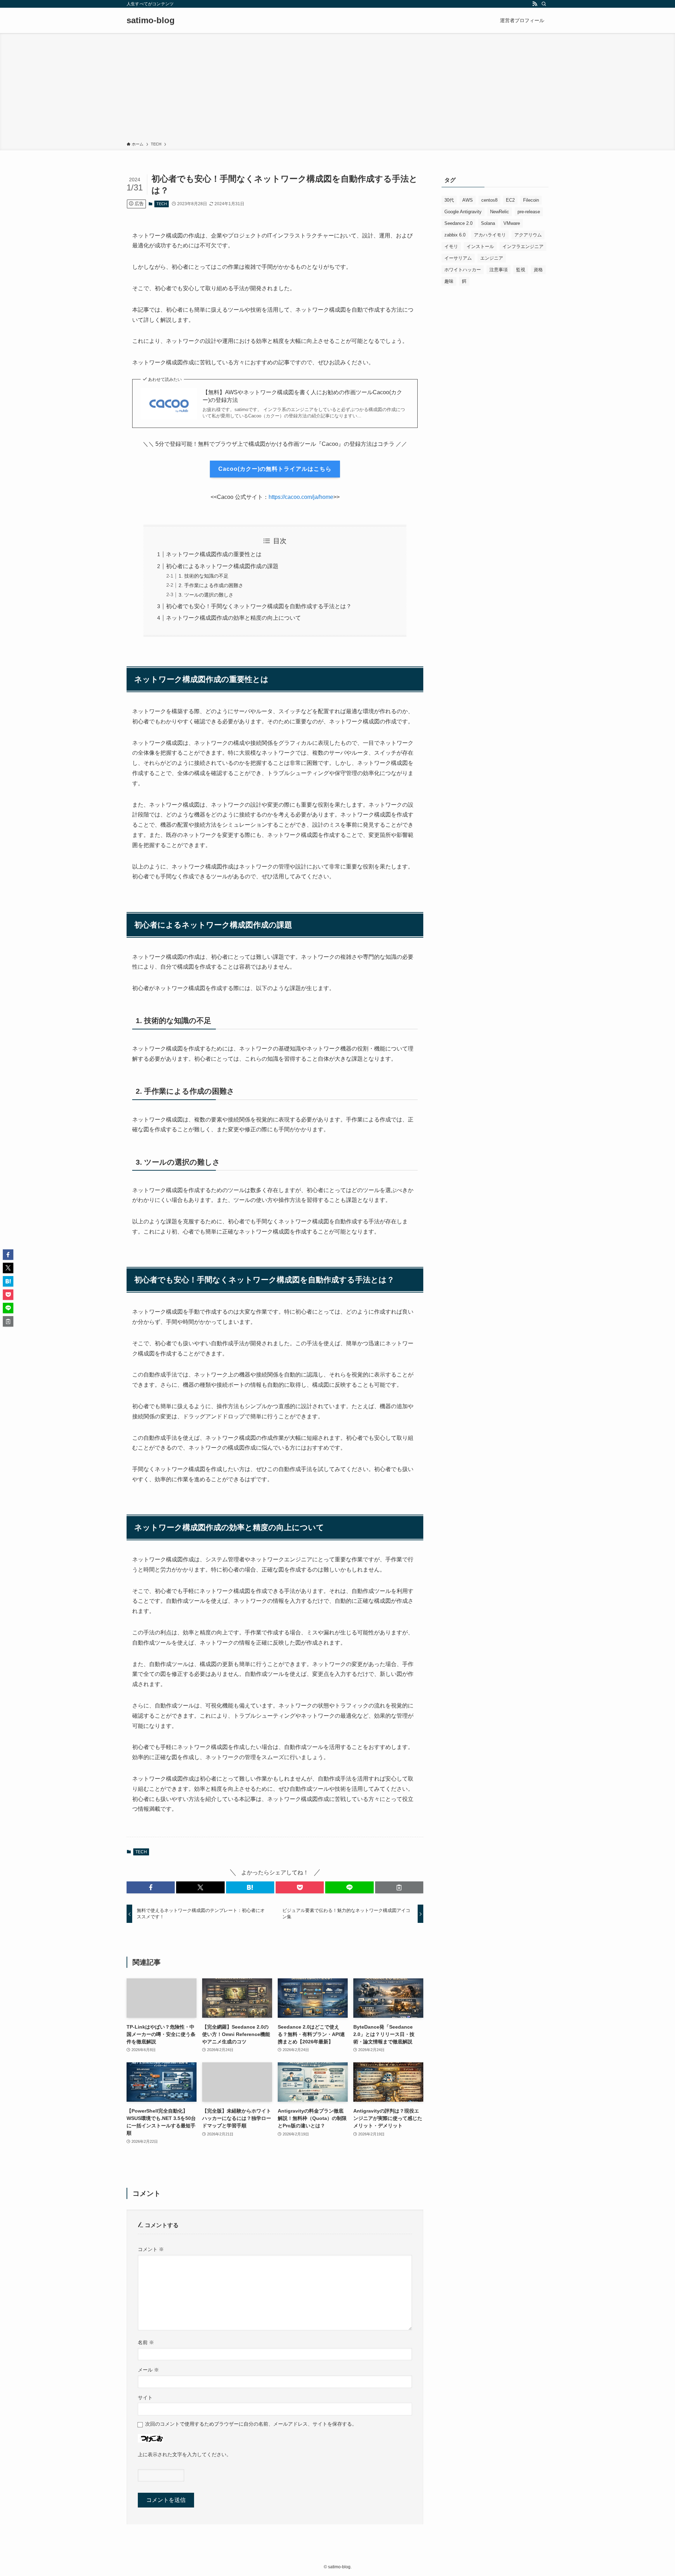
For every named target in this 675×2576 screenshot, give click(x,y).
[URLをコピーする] (399, 1887)
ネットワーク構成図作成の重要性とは (214, 554)
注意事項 (499, 270)
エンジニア (492, 258)
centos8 (489, 200)
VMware (512, 223)
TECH (162, 204)
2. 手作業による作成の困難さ (211, 585)
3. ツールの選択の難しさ (206, 595)
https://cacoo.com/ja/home (301, 497)
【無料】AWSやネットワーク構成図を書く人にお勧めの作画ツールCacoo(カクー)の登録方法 (302, 396)
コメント (151, 2249)
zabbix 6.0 (455, 235)
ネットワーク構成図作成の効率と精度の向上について (233, 618)
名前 (146, 2342)
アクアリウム (528, 235)
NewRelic (500, 212)
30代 (449, 200)
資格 (538, 270)
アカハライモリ (490, 235)
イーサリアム (458, 258)
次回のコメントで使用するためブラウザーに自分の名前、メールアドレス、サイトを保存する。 (251, 2424)
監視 (521, 270)
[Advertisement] (337, 89)
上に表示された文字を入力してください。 (185, 2454)
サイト (145, 2398)
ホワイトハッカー (463, 270)
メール (148, 2370)
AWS (468, 200)
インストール (480, 246)
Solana (488, 223)
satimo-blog (151, 20)
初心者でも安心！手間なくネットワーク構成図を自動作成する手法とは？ (259, 606)
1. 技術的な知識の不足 (204, 576)
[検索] (544, 4)
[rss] (535, 4)
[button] (151, 1887)
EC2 (510, 200)
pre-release (529, 212)
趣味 (449, 281)
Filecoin (531, 200)
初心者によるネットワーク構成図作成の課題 (222, 566)
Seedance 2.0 (458, 223)
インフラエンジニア (523, 246)
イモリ (451, 246)
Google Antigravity (463, 212)
